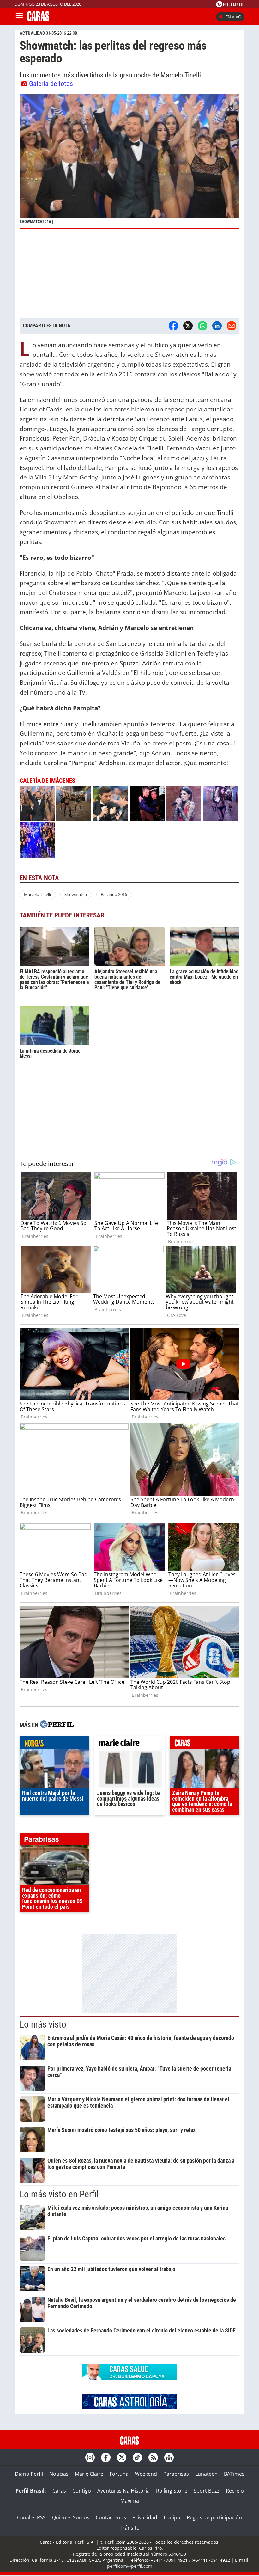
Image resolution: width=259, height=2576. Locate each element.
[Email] (232, 326)
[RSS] (153, 2457)
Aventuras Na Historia (123, 2491)
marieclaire (129, 1744)
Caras (59, 2491)
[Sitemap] (169, 2457)
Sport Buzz (207, 2491)
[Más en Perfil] (57, 1725)
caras (205, 1744)
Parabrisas (176, 2474)
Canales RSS (31, 2517)
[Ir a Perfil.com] (230, 5)
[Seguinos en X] (122, 2457)
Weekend (146, 2474)
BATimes (234, 2474)
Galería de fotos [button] (51, 83)
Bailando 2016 (114, 894)
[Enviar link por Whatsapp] (202, 326)
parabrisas (54, 1841)
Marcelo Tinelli (37, 894)
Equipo (172, 2517)
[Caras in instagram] (90, 2457)
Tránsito (130, 2528)
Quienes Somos (71, 2517)
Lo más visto (43, 2024)
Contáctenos (111, 2517)
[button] (129, 162)
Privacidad (145, 2517)
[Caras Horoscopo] (129, 2407)
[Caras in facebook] (106, 2457)
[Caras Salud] (129, 2378)
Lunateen (206, 2474)
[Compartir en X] (188, 326)
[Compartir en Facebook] (173, 326)
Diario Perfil (29, 2474)
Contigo (82, 2491)
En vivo (233, 17)
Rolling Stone (172, 2491)
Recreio (235, 2491)
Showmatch (76, 894)
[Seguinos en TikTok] (137, 2457)
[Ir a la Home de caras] (38, 19)
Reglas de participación (214, 2517)
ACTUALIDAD (32, 33)
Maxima (130, 2501)
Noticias (59, 2474)
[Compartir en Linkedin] (217, 326)
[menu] (19, 17)
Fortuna (119, 2474)
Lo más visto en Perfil (59, 2194)
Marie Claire (89, 2474)
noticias (54, 1744)
